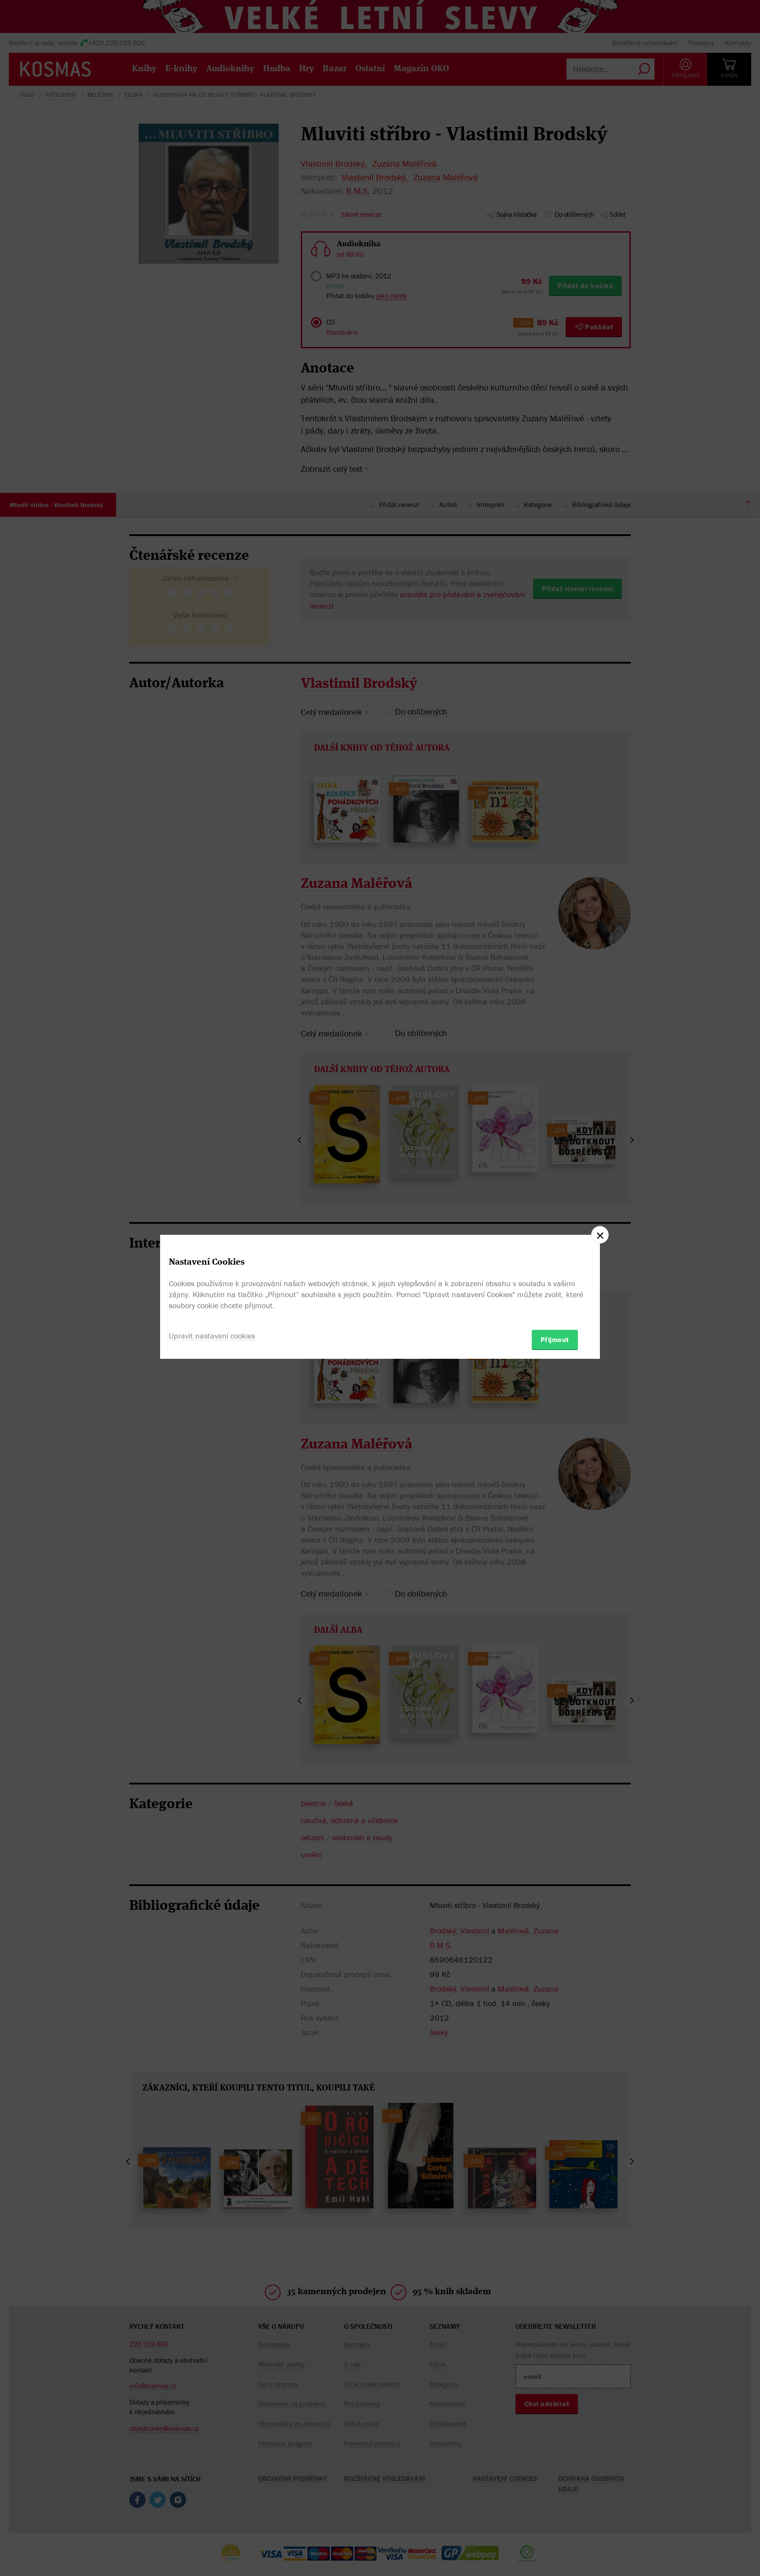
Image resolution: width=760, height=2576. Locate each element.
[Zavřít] (600, 1235)
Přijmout (555, 1339)
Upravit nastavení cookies (212, 1336)
